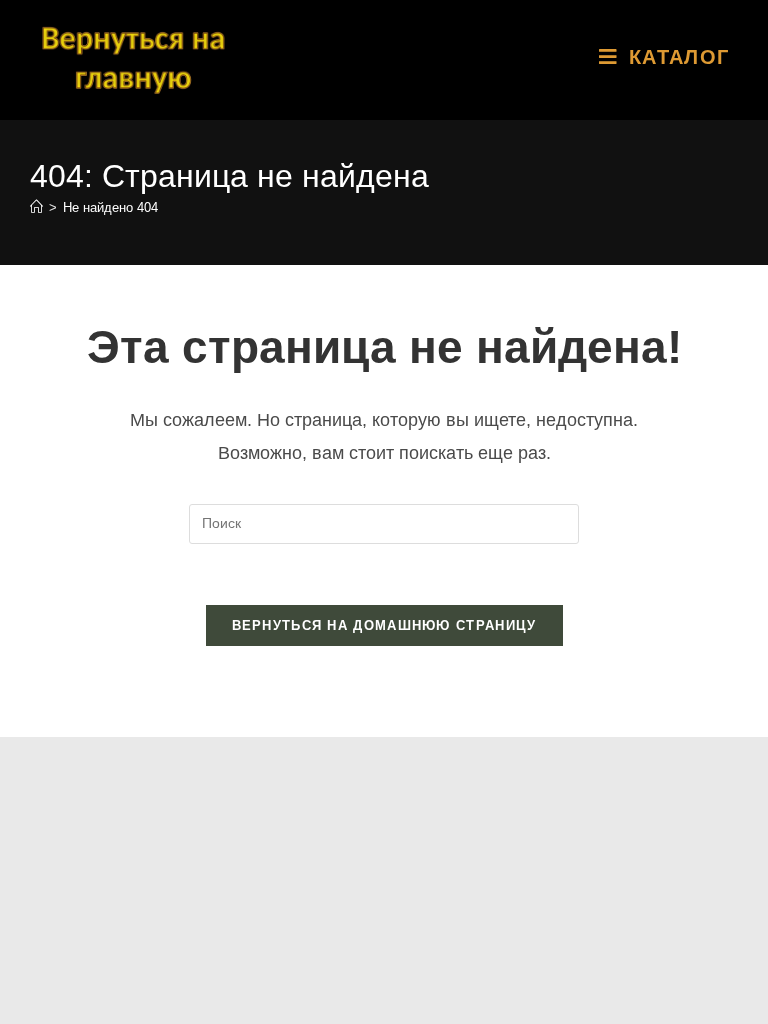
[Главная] (36, 207)
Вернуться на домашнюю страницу (384, 625)
